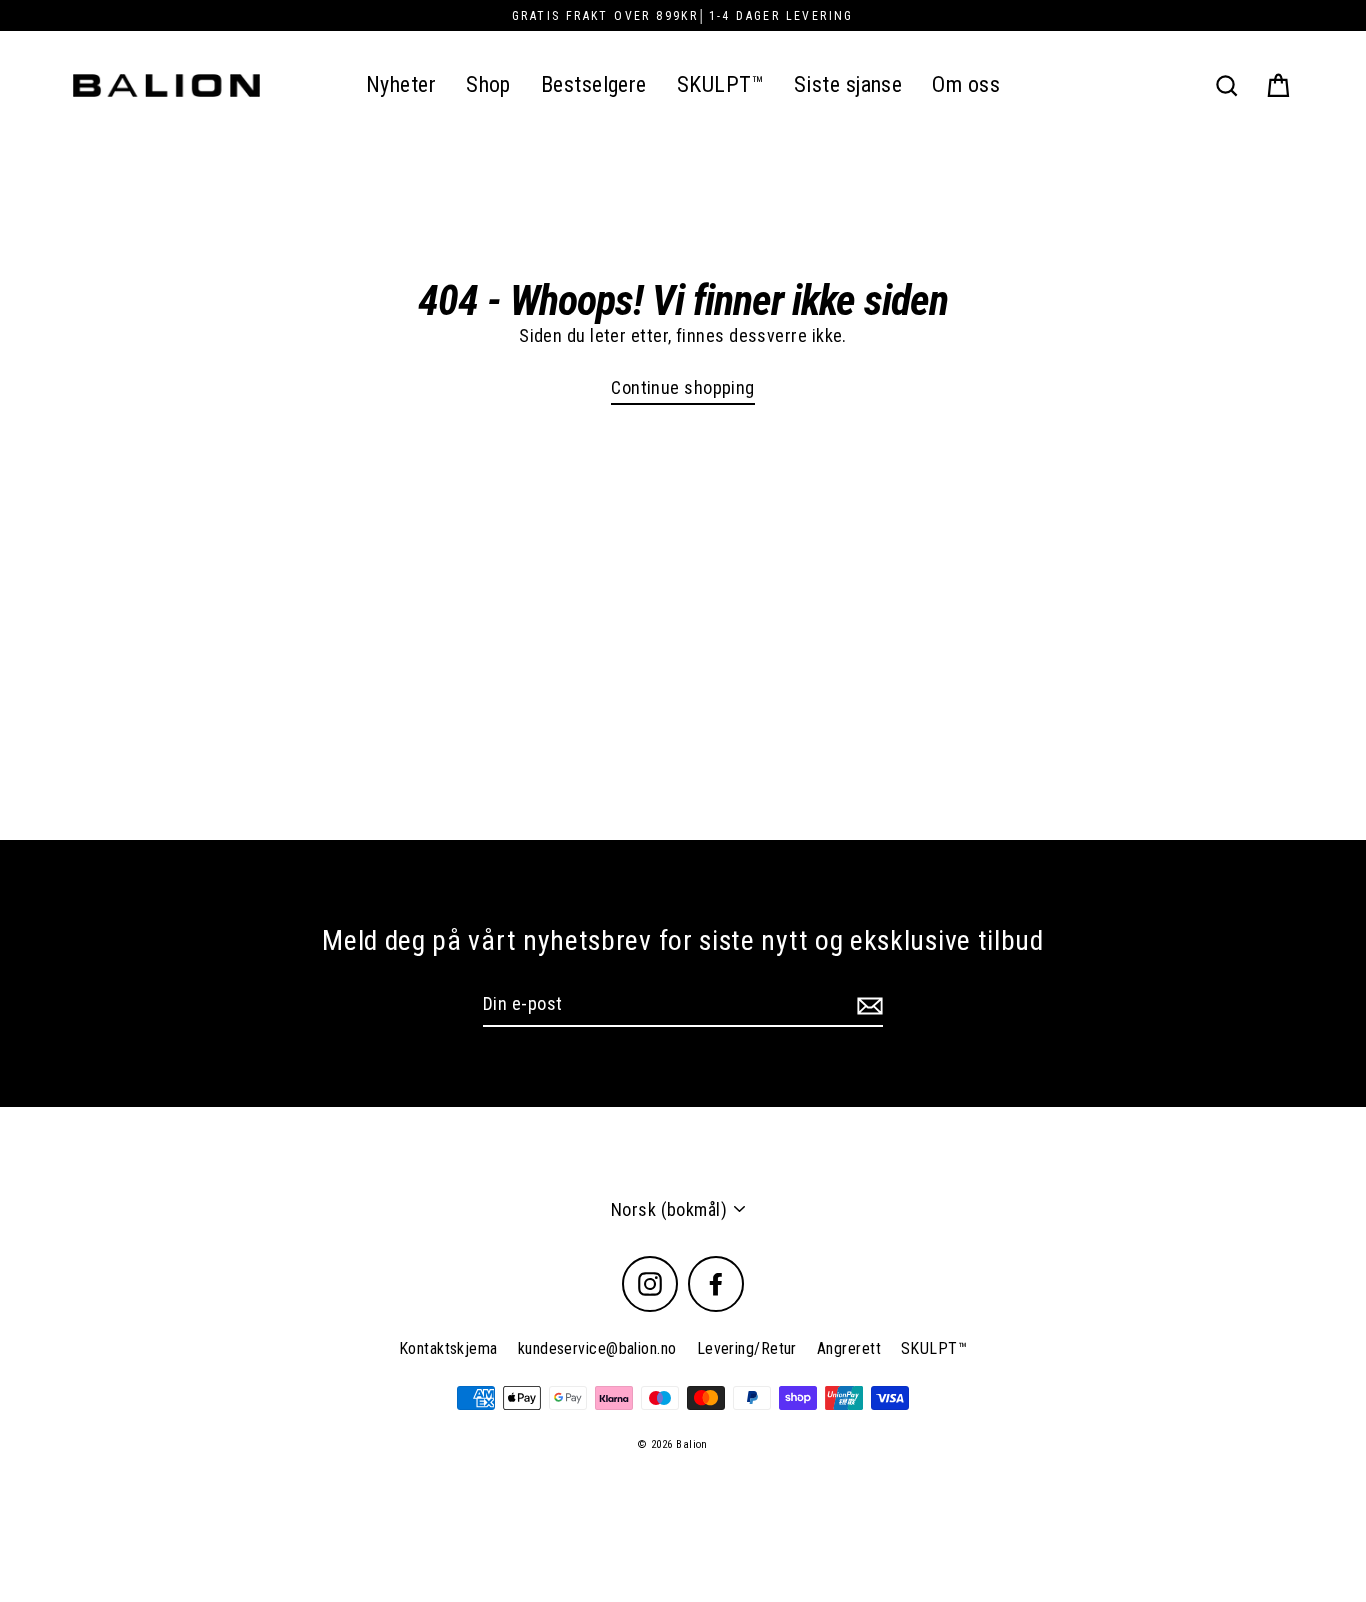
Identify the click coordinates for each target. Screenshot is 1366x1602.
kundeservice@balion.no (597, 1348)
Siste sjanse (848, 84)
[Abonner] (867, 1004)
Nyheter (401, 84)
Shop (488, 84)
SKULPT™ (720, 84)
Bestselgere (594, 84)
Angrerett (849, 1348)
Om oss (966, 84)
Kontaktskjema (448, 1348)
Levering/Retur (747, 1348)
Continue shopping (683, 387)
